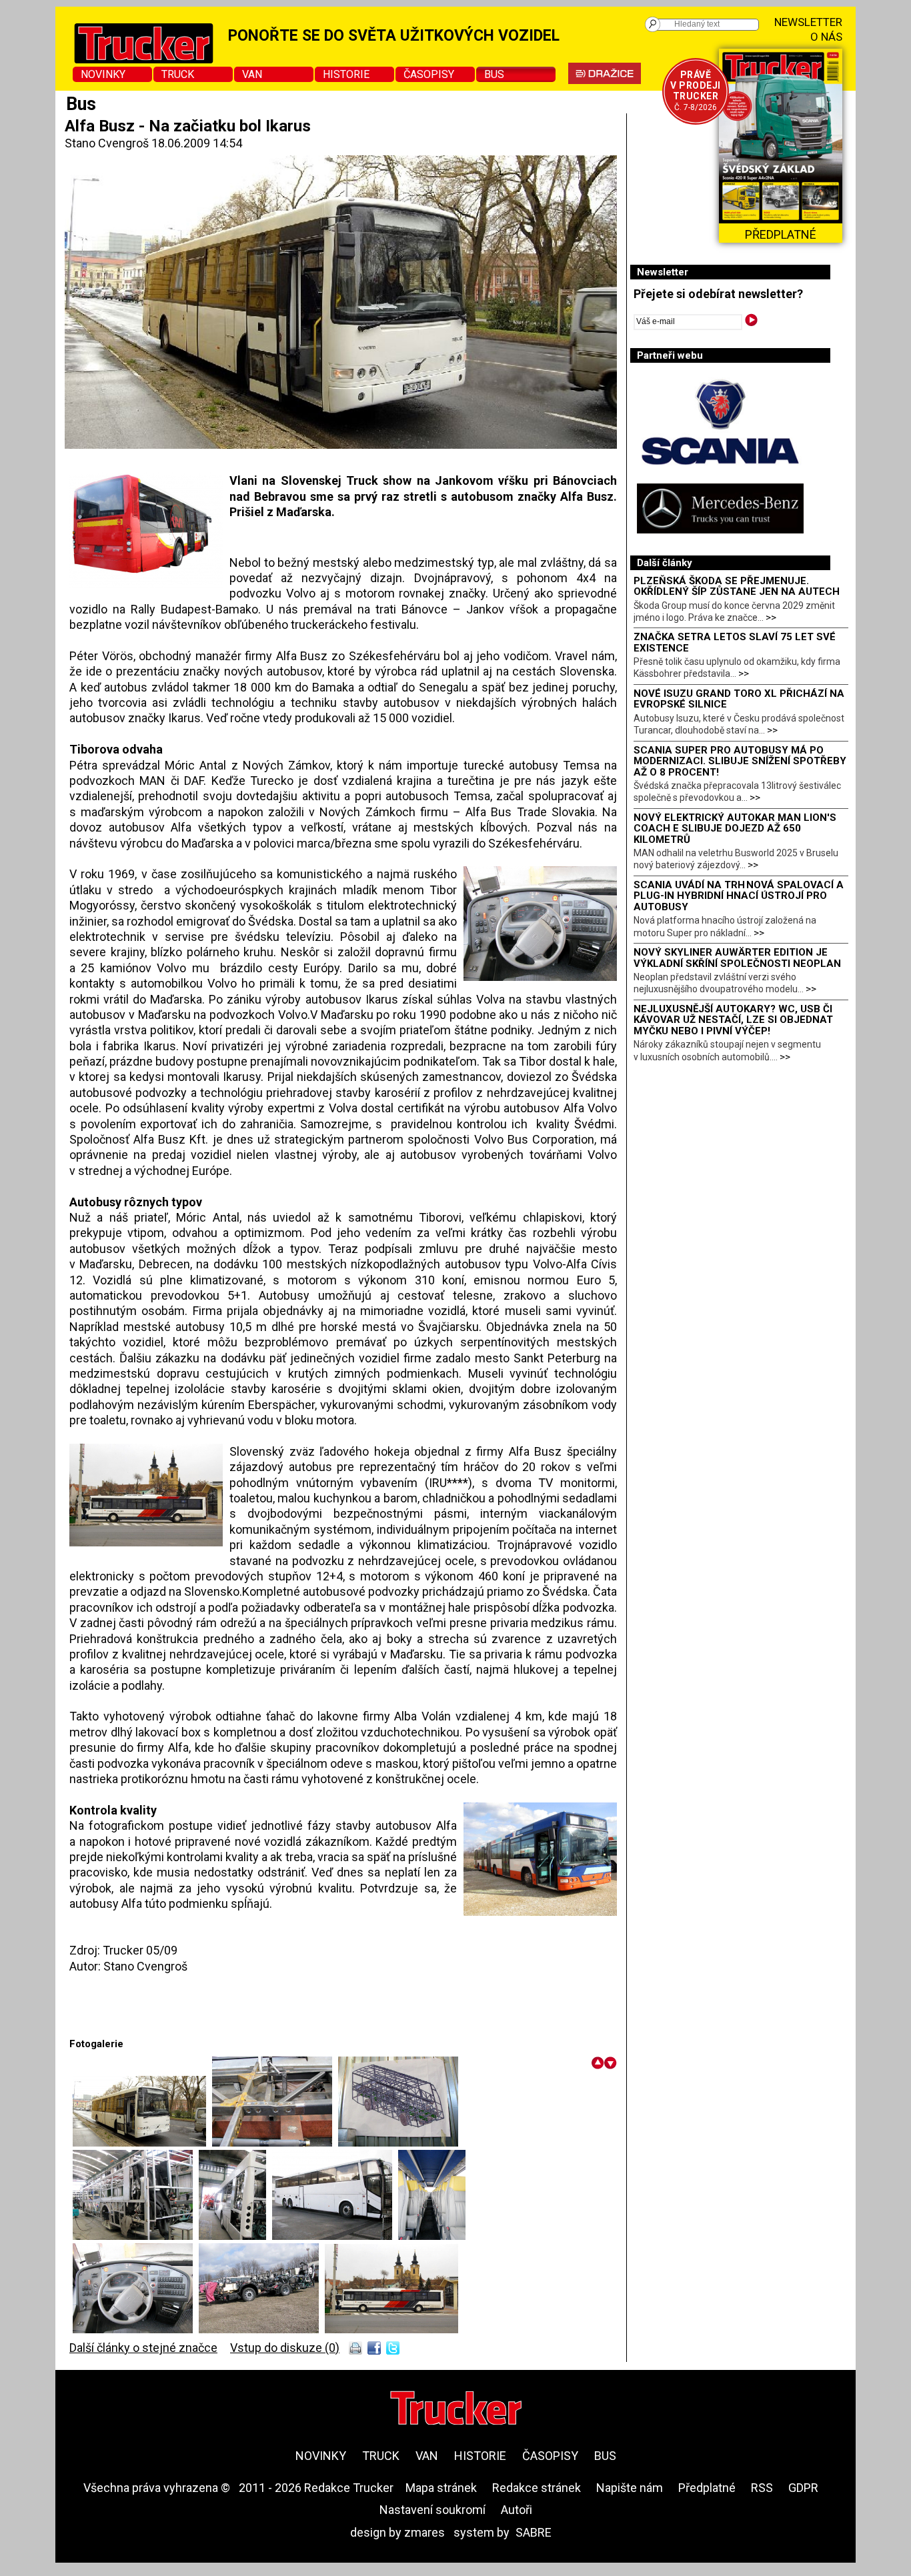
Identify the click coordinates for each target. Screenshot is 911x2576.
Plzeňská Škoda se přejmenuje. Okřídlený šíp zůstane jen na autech (737, 586)
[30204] (235, 2236)
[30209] (391, 2329)
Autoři (517, 2510)
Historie (346, 74)
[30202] (398, 2142)
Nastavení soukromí (432, 2510)
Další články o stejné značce (143, 2348)
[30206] (432, 2236)
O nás (826, 37)
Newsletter (808, 22)
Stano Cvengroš (107, 143)
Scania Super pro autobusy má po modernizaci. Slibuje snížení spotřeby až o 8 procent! (740, 761)
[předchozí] (598, 2063)
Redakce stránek (537, 2488)
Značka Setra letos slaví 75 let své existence (735, 642)
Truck (178, 74)
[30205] (335, 2236)
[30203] (136, 2236)
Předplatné (707, 2488)
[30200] (262, 2329)
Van (252, 74)
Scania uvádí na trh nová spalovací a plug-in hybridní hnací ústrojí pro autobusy (739, 896)
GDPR (803, 2488)
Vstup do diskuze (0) (285, 2348)
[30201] (275, 2142)
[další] (611, 2063)
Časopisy (429, 74)
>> (771, 617)
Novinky (103, 74)
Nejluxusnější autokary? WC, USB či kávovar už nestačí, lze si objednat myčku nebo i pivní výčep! (733, 1020)
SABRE (534, 2532)
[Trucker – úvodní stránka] (456, 2410)
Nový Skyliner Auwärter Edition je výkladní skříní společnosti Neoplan (737, 958)
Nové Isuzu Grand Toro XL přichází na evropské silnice (739, 699)
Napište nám (630, 2488)
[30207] (136, 2329)
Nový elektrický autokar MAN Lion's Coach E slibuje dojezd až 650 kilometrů (735, 829)
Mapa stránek (441, 2488)
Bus (494, 74)
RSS (762, 2488)
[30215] (142, 2142)
